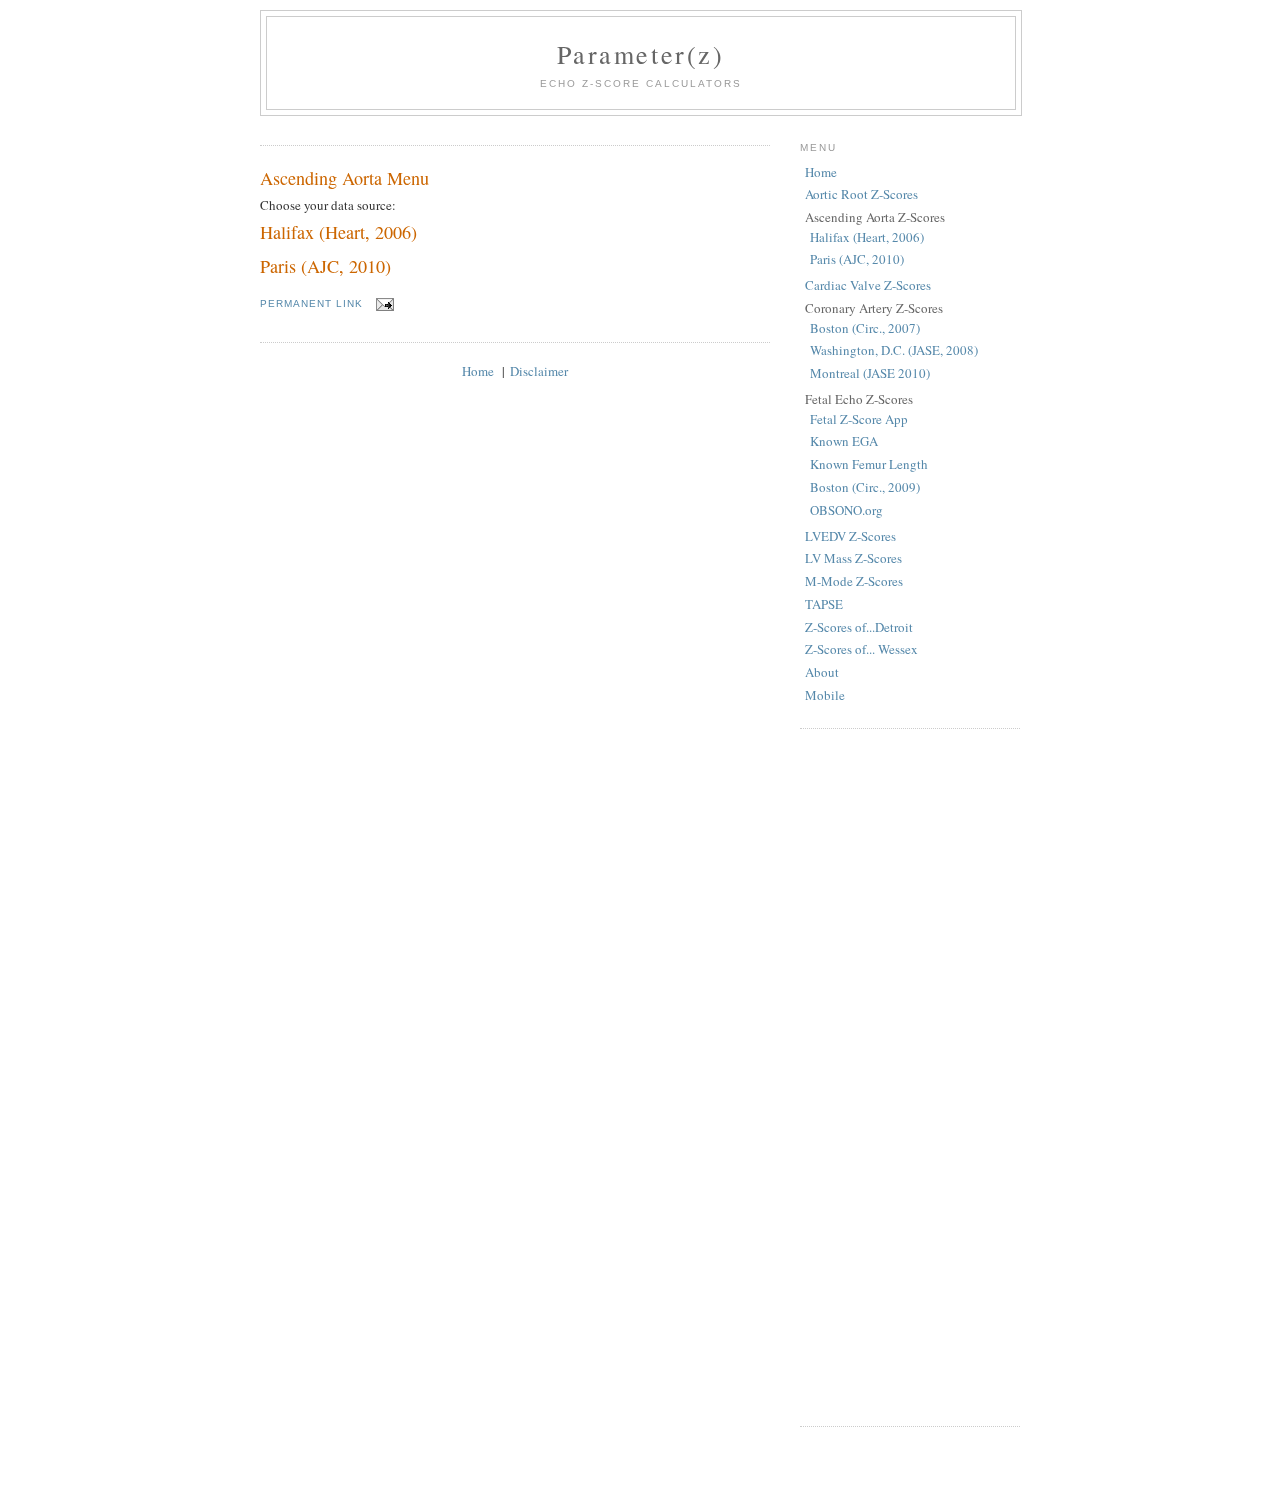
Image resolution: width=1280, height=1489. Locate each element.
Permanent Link (311, 303)
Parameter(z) (640, 54)
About (822, 672)
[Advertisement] (910, 1075)
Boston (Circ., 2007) (865, 328)
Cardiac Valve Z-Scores (868, 285)
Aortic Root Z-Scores (861, 194)
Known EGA (844, 441)
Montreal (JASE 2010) (870, 373)
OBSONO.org (846, 510)
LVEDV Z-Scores (850, 536)
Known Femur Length (869, 464)
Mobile (825, 695)
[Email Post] (382, 303)
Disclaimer (539, 371)
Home (478, 371)
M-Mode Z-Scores (854, 581)
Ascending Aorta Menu (344, 178)
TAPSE (824, 604)
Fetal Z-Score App (859, 419)
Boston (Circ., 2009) (865, 487)
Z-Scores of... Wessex (861, 649)
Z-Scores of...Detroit (859, 627)
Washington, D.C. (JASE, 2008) (894, 350)
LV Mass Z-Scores (853, 558)
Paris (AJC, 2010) (325, 266)
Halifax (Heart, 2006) (338, 232)
